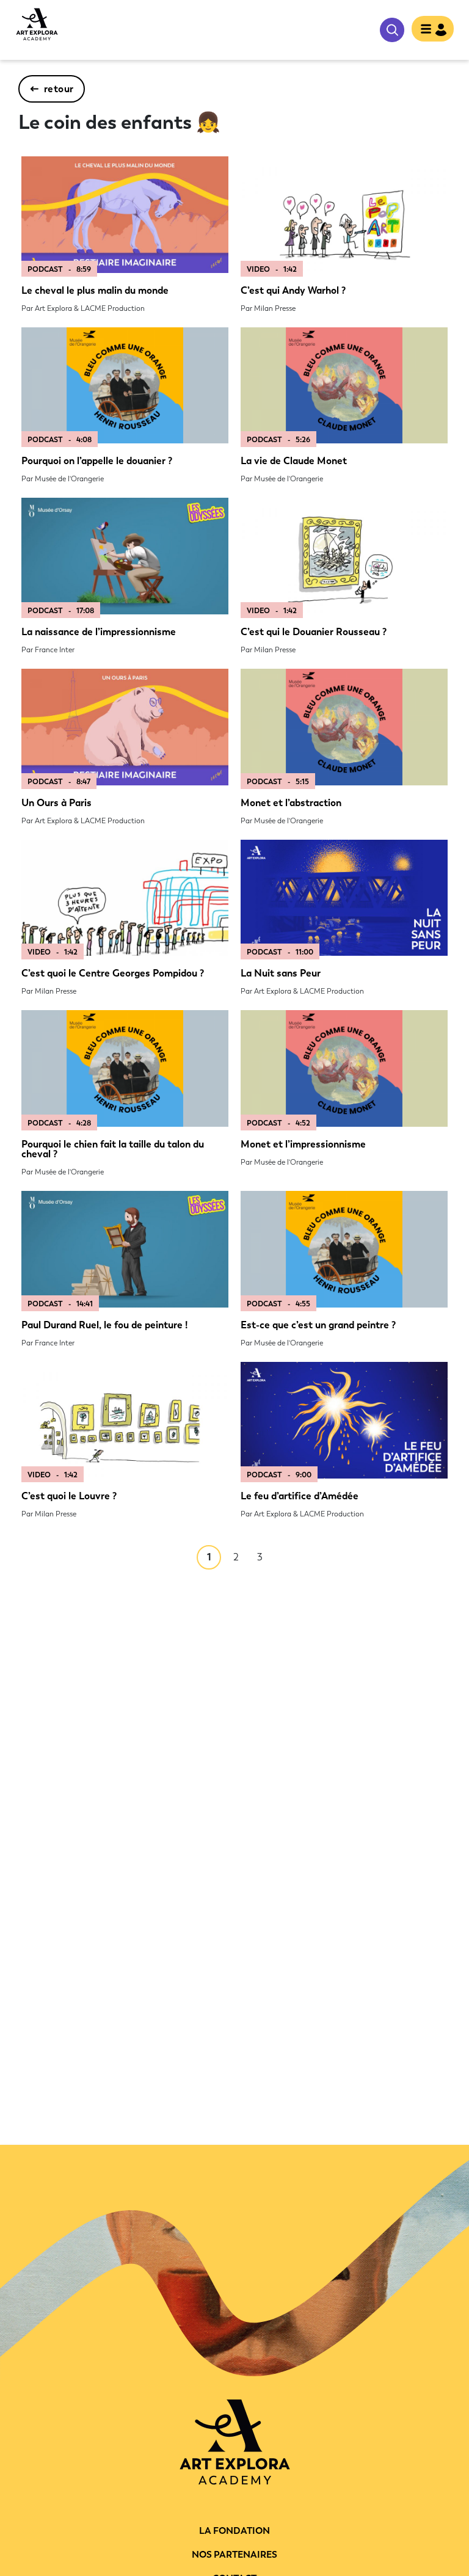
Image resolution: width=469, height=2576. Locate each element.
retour (59, 89)
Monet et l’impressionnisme (303, 1144)
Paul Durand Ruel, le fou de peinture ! (104, 1325)
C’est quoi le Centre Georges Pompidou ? (113, 973)
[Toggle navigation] (433, 30)
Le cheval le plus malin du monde (95, 290)
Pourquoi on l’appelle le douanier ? (97, 461)
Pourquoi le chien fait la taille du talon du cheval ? (113, 1149)
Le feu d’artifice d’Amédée (300, 1496)
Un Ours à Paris (56, 803)
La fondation (234, 2531)
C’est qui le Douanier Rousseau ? (314, 632)
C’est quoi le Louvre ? (69, 1496)
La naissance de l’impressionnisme (99, 632)
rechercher (392, 30)
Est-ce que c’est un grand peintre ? (318, 1325)
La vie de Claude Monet (294, 461)
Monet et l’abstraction (291, 803)
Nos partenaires (234, 2555)
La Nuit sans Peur (281, 973)
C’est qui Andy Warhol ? (293, 290)
